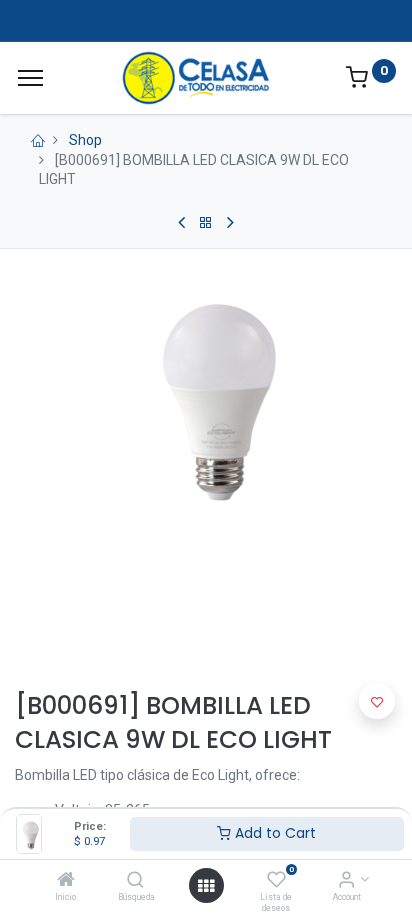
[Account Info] (346, 881)
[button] (377, 701)
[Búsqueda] (135, 881)
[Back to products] (206, 223)
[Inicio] (66, 881)
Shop (85, 140)
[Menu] (30, 78)
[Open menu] (206, 886)
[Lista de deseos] (276, 881)
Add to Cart (273, 833)
